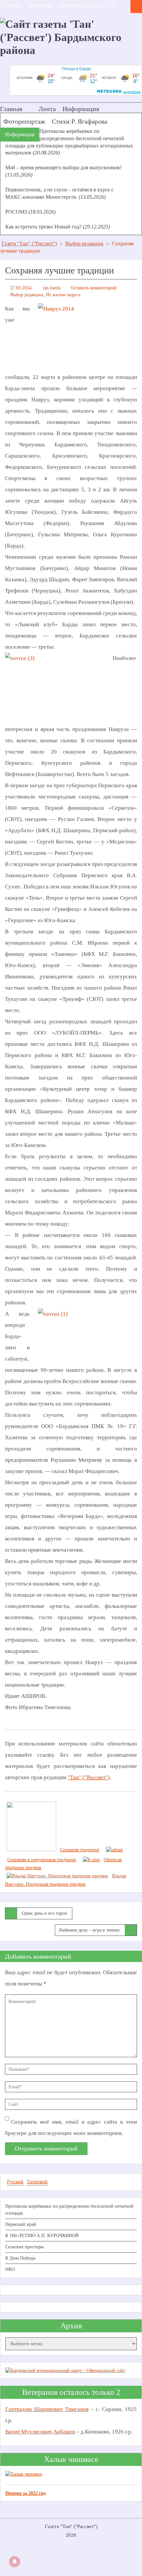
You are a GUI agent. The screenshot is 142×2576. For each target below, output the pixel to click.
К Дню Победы (20, 2258)
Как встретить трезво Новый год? (44, 227)
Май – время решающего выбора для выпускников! (63, 167)
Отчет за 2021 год (81, 5)
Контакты (40, 5)
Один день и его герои (44, 1913)
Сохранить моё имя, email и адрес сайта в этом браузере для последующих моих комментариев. (71, 2127)
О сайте (12, 5)
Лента (47, 109)
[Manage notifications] (15, 2561)
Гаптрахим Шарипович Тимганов (47, 2409)
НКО (10, 2269)
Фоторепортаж (24, 121)
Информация (81, 109)
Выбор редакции (84, 244)
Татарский (37, 2182)
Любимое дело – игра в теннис (89, 1930)
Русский (15, 2182)
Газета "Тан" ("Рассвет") (29, 244)
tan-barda (52, 288)
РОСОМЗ (17, 212)
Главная (11, 109)
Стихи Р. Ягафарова (80, 121)
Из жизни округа (63, 295)
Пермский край (21, 2224)
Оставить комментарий (94, 288)
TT (114, 5)
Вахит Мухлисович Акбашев (40, 2432)
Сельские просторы (24, 2247)
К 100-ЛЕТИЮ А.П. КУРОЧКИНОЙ (42, 2236)
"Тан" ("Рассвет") (89, 1777)
